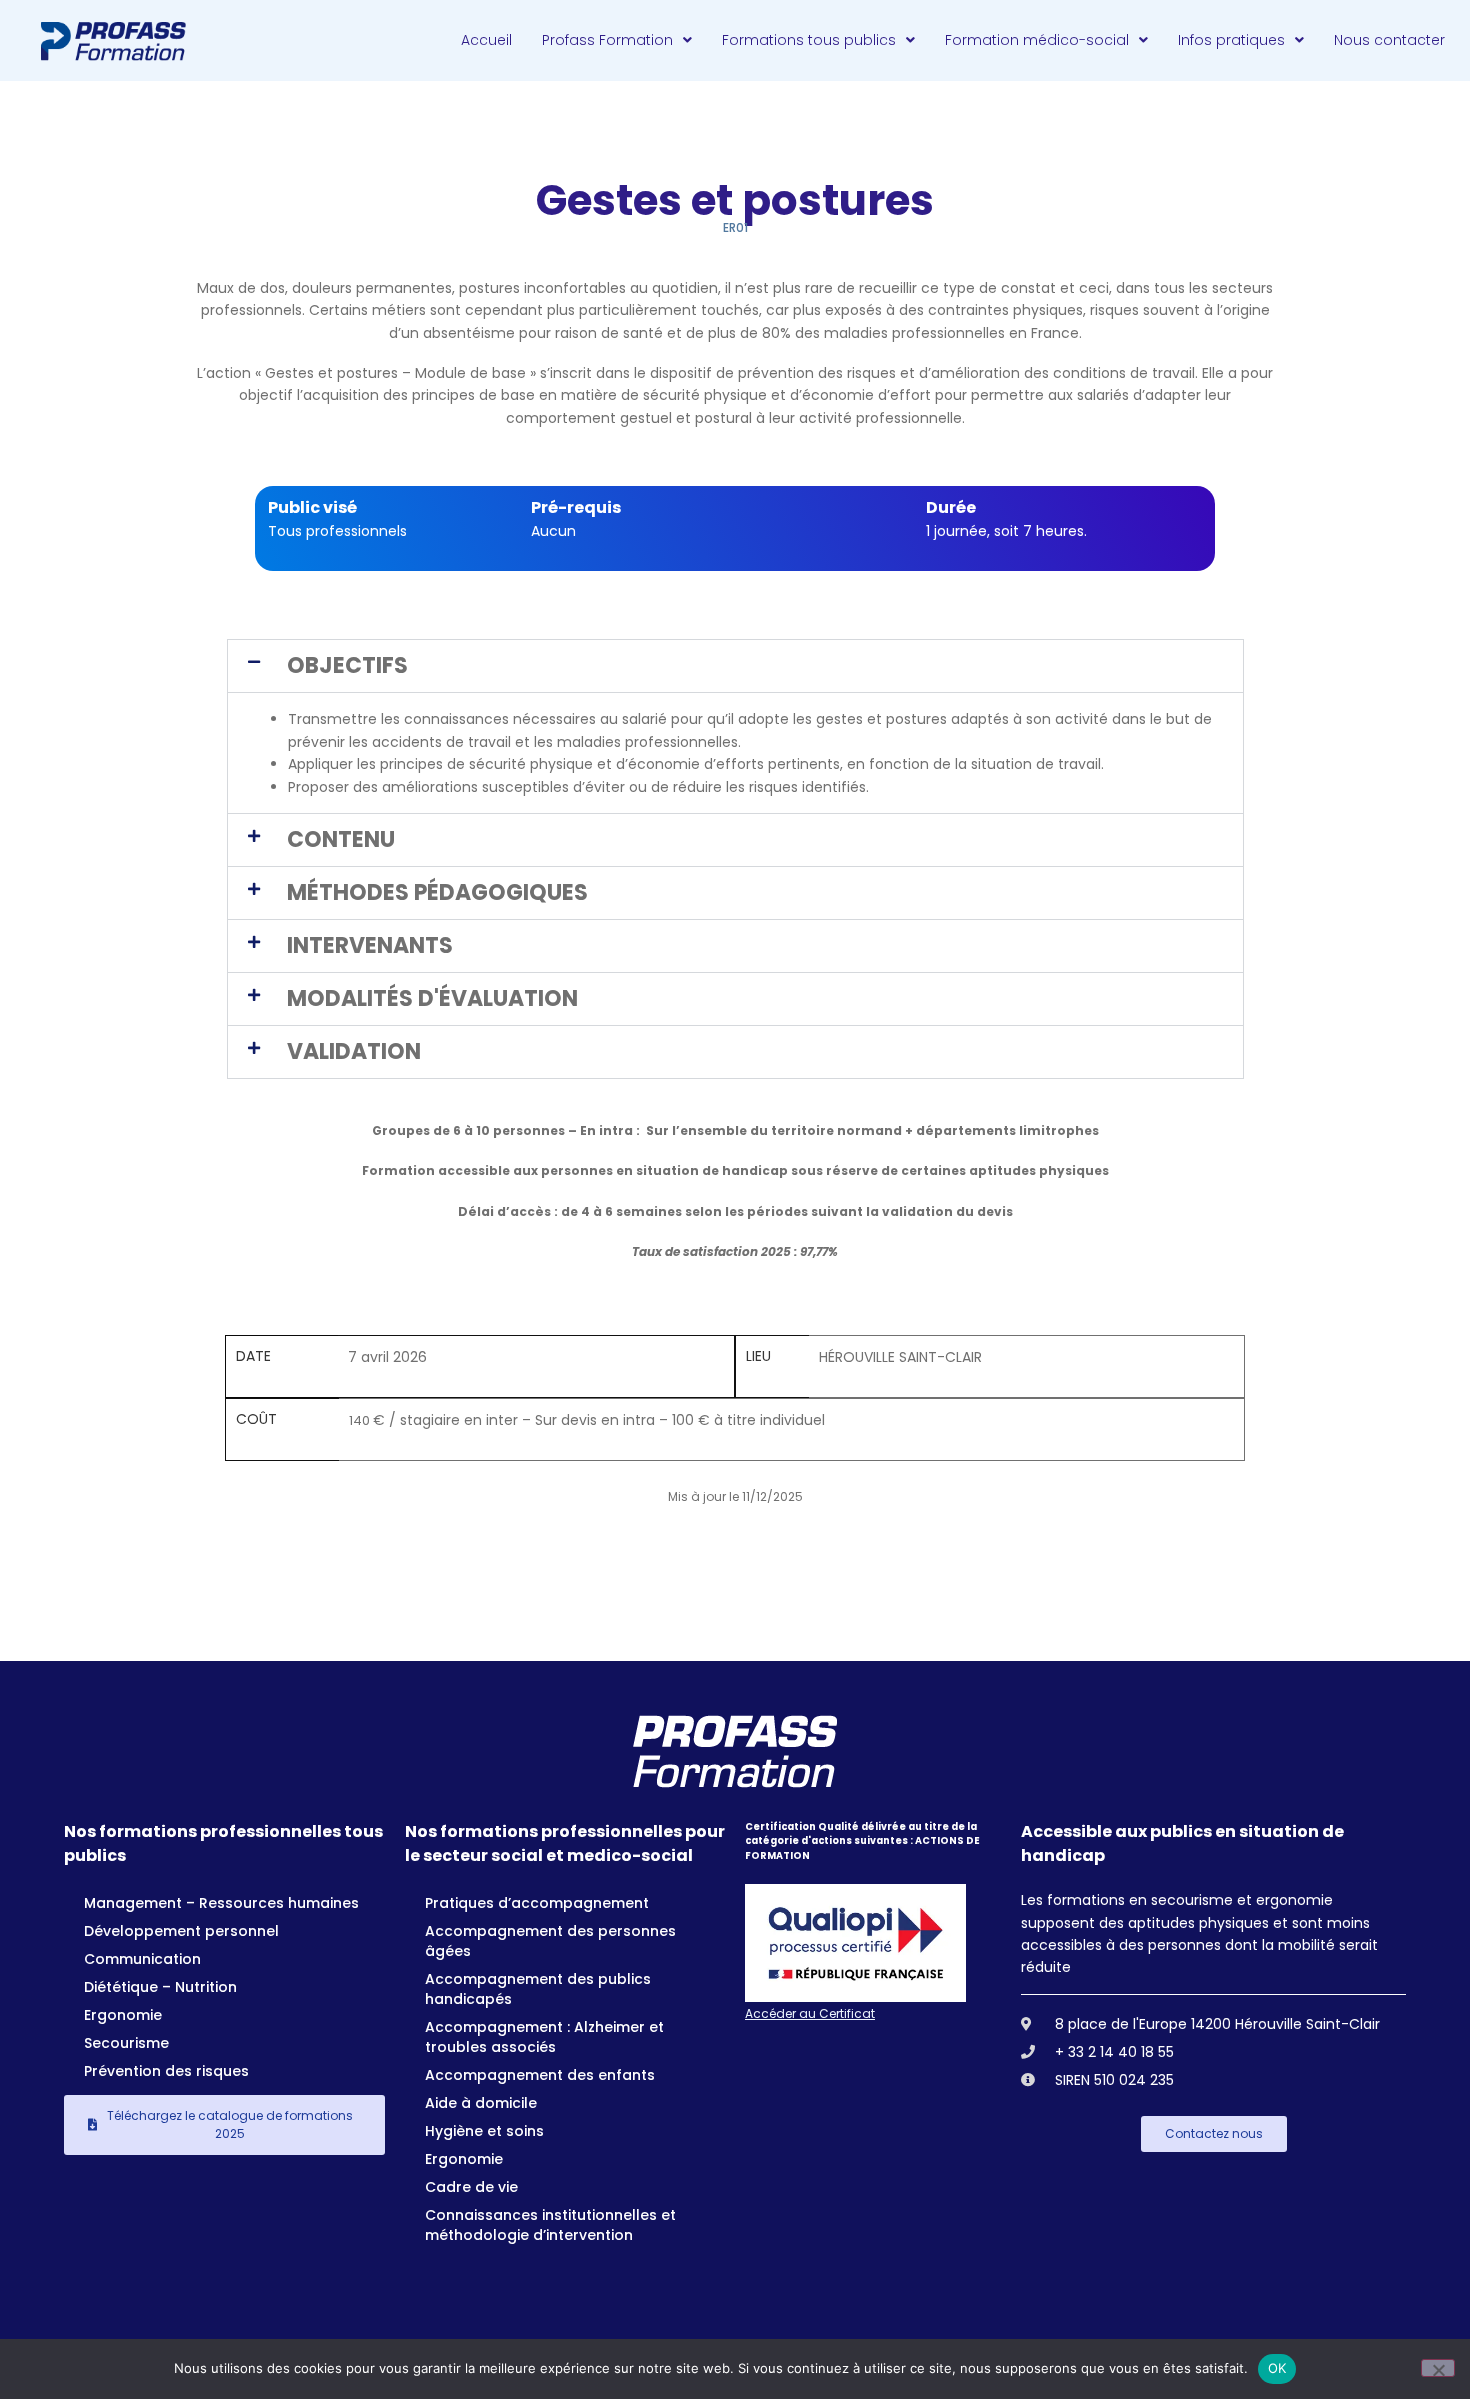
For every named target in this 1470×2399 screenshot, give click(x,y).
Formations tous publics (809, 40)
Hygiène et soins (484, 2131)
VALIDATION (354, 1051)
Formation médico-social (1037, 40)
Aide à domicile (481, 2103)
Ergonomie (123, 2015)
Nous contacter (1389, 40)
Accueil (486, 40)
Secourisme (126, 2043)
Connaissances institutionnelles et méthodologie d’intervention (550, 2225)
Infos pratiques (1231, 40)
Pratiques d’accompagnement (537, 1903)
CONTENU (341, 839)
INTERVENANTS (370, 945)
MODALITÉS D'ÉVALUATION (432, 998)
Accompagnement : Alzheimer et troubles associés (544, 2037)
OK (1277, 2368)
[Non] (1438, 2368)
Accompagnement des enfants (540, 2075)
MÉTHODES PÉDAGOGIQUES (437, 892)
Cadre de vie (471, 2187)
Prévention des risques (166, 2071)
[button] (735, 666)
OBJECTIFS (347, 665)
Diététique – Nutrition (160, 1987)
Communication (142, 1959)
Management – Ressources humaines (221, 1903)
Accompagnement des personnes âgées (550, 1941)
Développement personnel (181, 1931)
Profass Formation (607, 40)
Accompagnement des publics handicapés (538, 1989)
